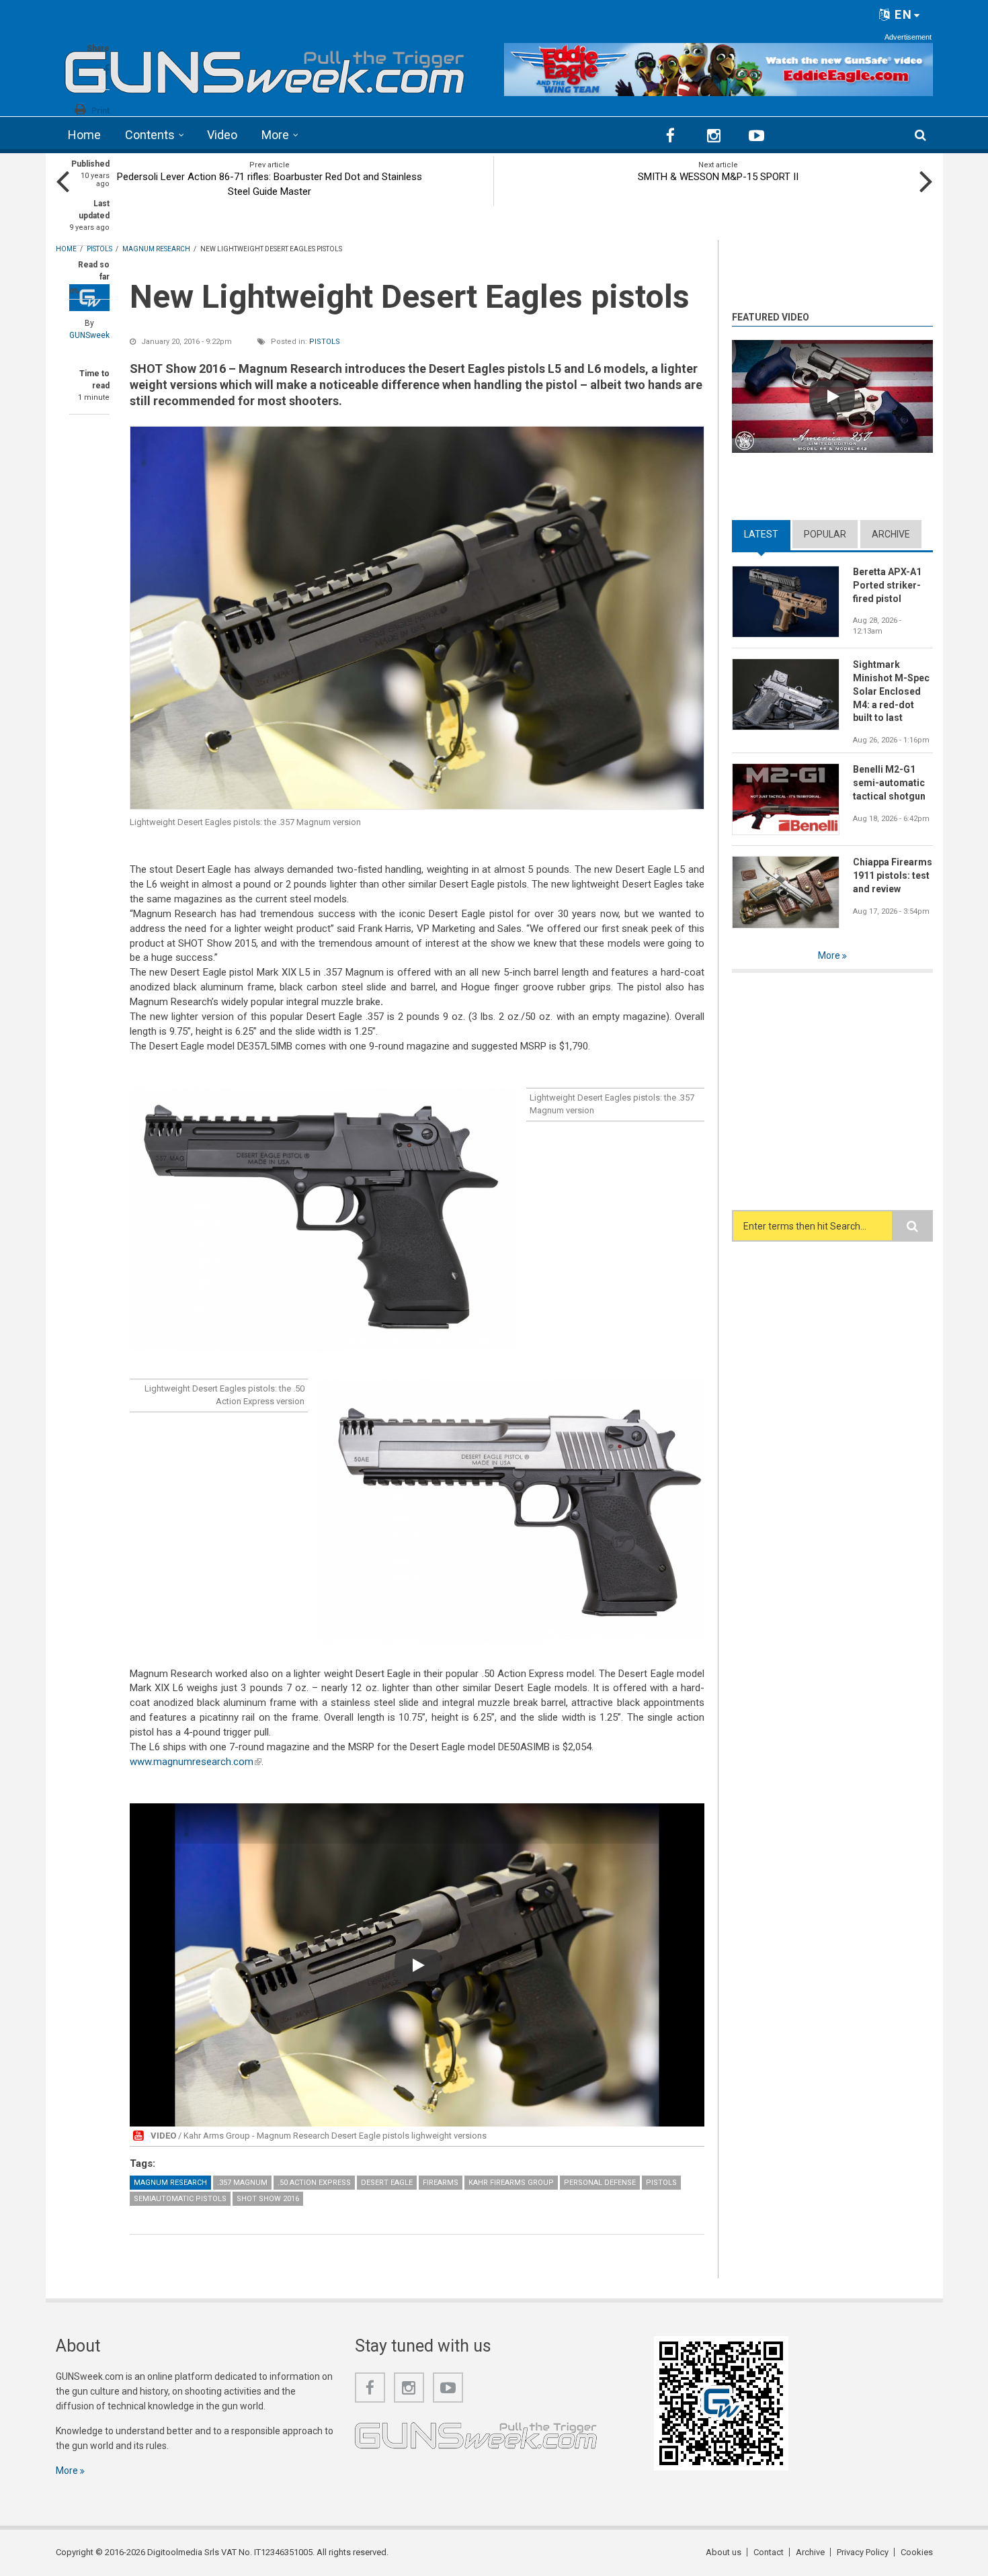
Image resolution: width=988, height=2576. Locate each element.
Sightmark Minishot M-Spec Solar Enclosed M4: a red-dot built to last (891, 691)
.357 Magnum (242, 2183)
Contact (769, 2552)
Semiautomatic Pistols (180, 2199)
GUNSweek (89, 335)
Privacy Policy (863, 2552)
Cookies (917, 2552)
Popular (825, 534)
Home (84, 135)
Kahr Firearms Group (511, 2183)
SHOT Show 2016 (268, 2199)
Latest (767, 534)
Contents (150, 135)
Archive (891, 534)
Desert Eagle (387, 2183)
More (275, 135)
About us (724, 2552)
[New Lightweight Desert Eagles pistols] (417, 618)
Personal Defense (600, 2183)
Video (222, 135)
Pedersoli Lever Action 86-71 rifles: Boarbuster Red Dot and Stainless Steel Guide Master (270, 184)
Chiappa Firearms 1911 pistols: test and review (893, 875)
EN (902, 14)
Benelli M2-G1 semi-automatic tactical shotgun (889, 783)
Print (100, 111)
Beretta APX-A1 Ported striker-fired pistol (887, 585)
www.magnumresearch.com (196, 1762)
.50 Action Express (314, 2183)
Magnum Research (170, 2183)
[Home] (265, 68)
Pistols (325, 342)
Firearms (441, 2183)
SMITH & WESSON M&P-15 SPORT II (718, 177)
